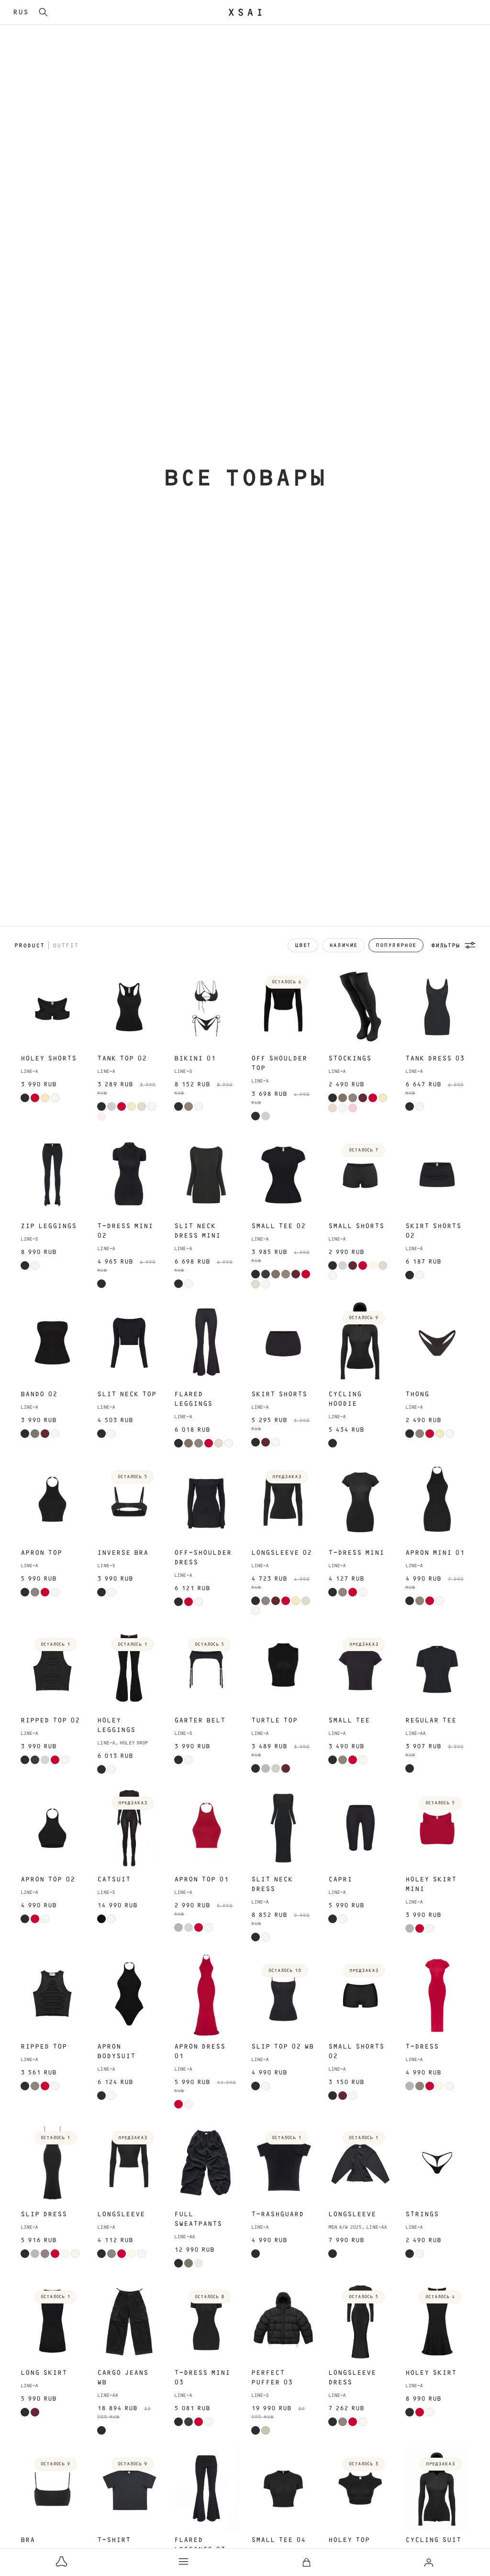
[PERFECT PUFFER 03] (283, 2322)
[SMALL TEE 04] (283, 2489)
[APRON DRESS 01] (206, 1995)
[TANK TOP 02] (129, 1007)
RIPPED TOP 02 (50, 1721)
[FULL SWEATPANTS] (206, 2163)
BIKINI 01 (195, 1059)
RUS (21, 12)
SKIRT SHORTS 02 (433, 1231)
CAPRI (340, 1880)
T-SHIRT (114, 2540)
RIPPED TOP (44, 2047)
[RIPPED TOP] (53, 1995)
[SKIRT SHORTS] (283, 1343)
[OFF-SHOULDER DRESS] (206, 1502)
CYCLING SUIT (433, 2540)
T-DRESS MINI (356, 1553)
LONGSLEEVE (121, 2214)
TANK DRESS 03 (435, 1059)
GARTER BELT (200, 1721)
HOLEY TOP (349, 2540)
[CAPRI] (360, 1828)
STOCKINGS (350, 1059)
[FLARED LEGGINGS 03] (206, 2489)
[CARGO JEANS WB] (129, 2322)
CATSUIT (114, 1880)
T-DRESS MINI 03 (202, 2378)
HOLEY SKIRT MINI (431, 1884)
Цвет (303, 945)
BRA (28, 2540)
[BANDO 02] (53, 1343)
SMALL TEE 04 (278, 2540)
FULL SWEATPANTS (198, 2219)
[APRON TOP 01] (206, 1828)
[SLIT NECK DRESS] (283, 1828)
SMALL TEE (349, 1721)
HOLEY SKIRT (431, 2373)
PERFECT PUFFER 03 (272, 2378)
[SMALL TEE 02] (283, 1175)
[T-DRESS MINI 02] (129, 1175)
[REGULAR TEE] (437, 1669)
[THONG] (437, 1343)
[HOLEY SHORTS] (53, 1007)
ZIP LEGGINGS (49, 1226)
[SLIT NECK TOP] (129, 1343)
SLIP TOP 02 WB (283, 2047)
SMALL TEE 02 (278, 1226)
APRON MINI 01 (435, 1553)
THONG (417, 1394)
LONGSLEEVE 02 (282, 1553)
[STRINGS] (437, 2163)
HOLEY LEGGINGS (116, 1725)
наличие (343, 945)
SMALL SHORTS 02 (356, 2052)
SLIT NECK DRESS (272, 1884)
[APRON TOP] (53, 1502)
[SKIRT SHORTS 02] (437, 1175)
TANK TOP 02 (122, 1059)
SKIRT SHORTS (279, 1394)
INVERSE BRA (123, 1553)
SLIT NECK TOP (127, 1394)
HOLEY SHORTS (49, 1059)
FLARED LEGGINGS (193, 1399)
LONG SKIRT (44, 2373)
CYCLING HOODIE (345, 1399)
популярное (396, 945)
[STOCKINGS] (360, 1007)
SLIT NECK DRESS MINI (197, 1231)
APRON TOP (41, 1553)
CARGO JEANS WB (123, 2378)
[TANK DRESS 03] (437, 1007)
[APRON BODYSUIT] (129, 1995)
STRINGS (422, 2214)
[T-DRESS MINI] (360, 1502)
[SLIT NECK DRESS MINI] (206, 1175)
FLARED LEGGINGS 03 (200, 2545)
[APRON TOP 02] (53, 1828)
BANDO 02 (39, 1394)
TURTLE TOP (274, 1721)
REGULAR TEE (431, 1721)
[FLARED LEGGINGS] (206, 1343)
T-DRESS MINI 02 (125, 1231)
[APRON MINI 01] (437, 1502)
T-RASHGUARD (278, 2214)
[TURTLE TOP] (283, 1669)
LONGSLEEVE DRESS (352, 2378)
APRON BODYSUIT (116, 2052)
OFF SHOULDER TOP (279, 1063)
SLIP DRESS (44, 2214)
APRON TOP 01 (201, 1880)
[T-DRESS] (437, 1995)
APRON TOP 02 (48, 1880)
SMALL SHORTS (356, 1226)
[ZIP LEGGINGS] (53, 1175)
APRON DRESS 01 (200, 2052)
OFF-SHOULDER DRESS (203, 1558)
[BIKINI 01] (206, 1007)
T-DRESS (422, 2047)
